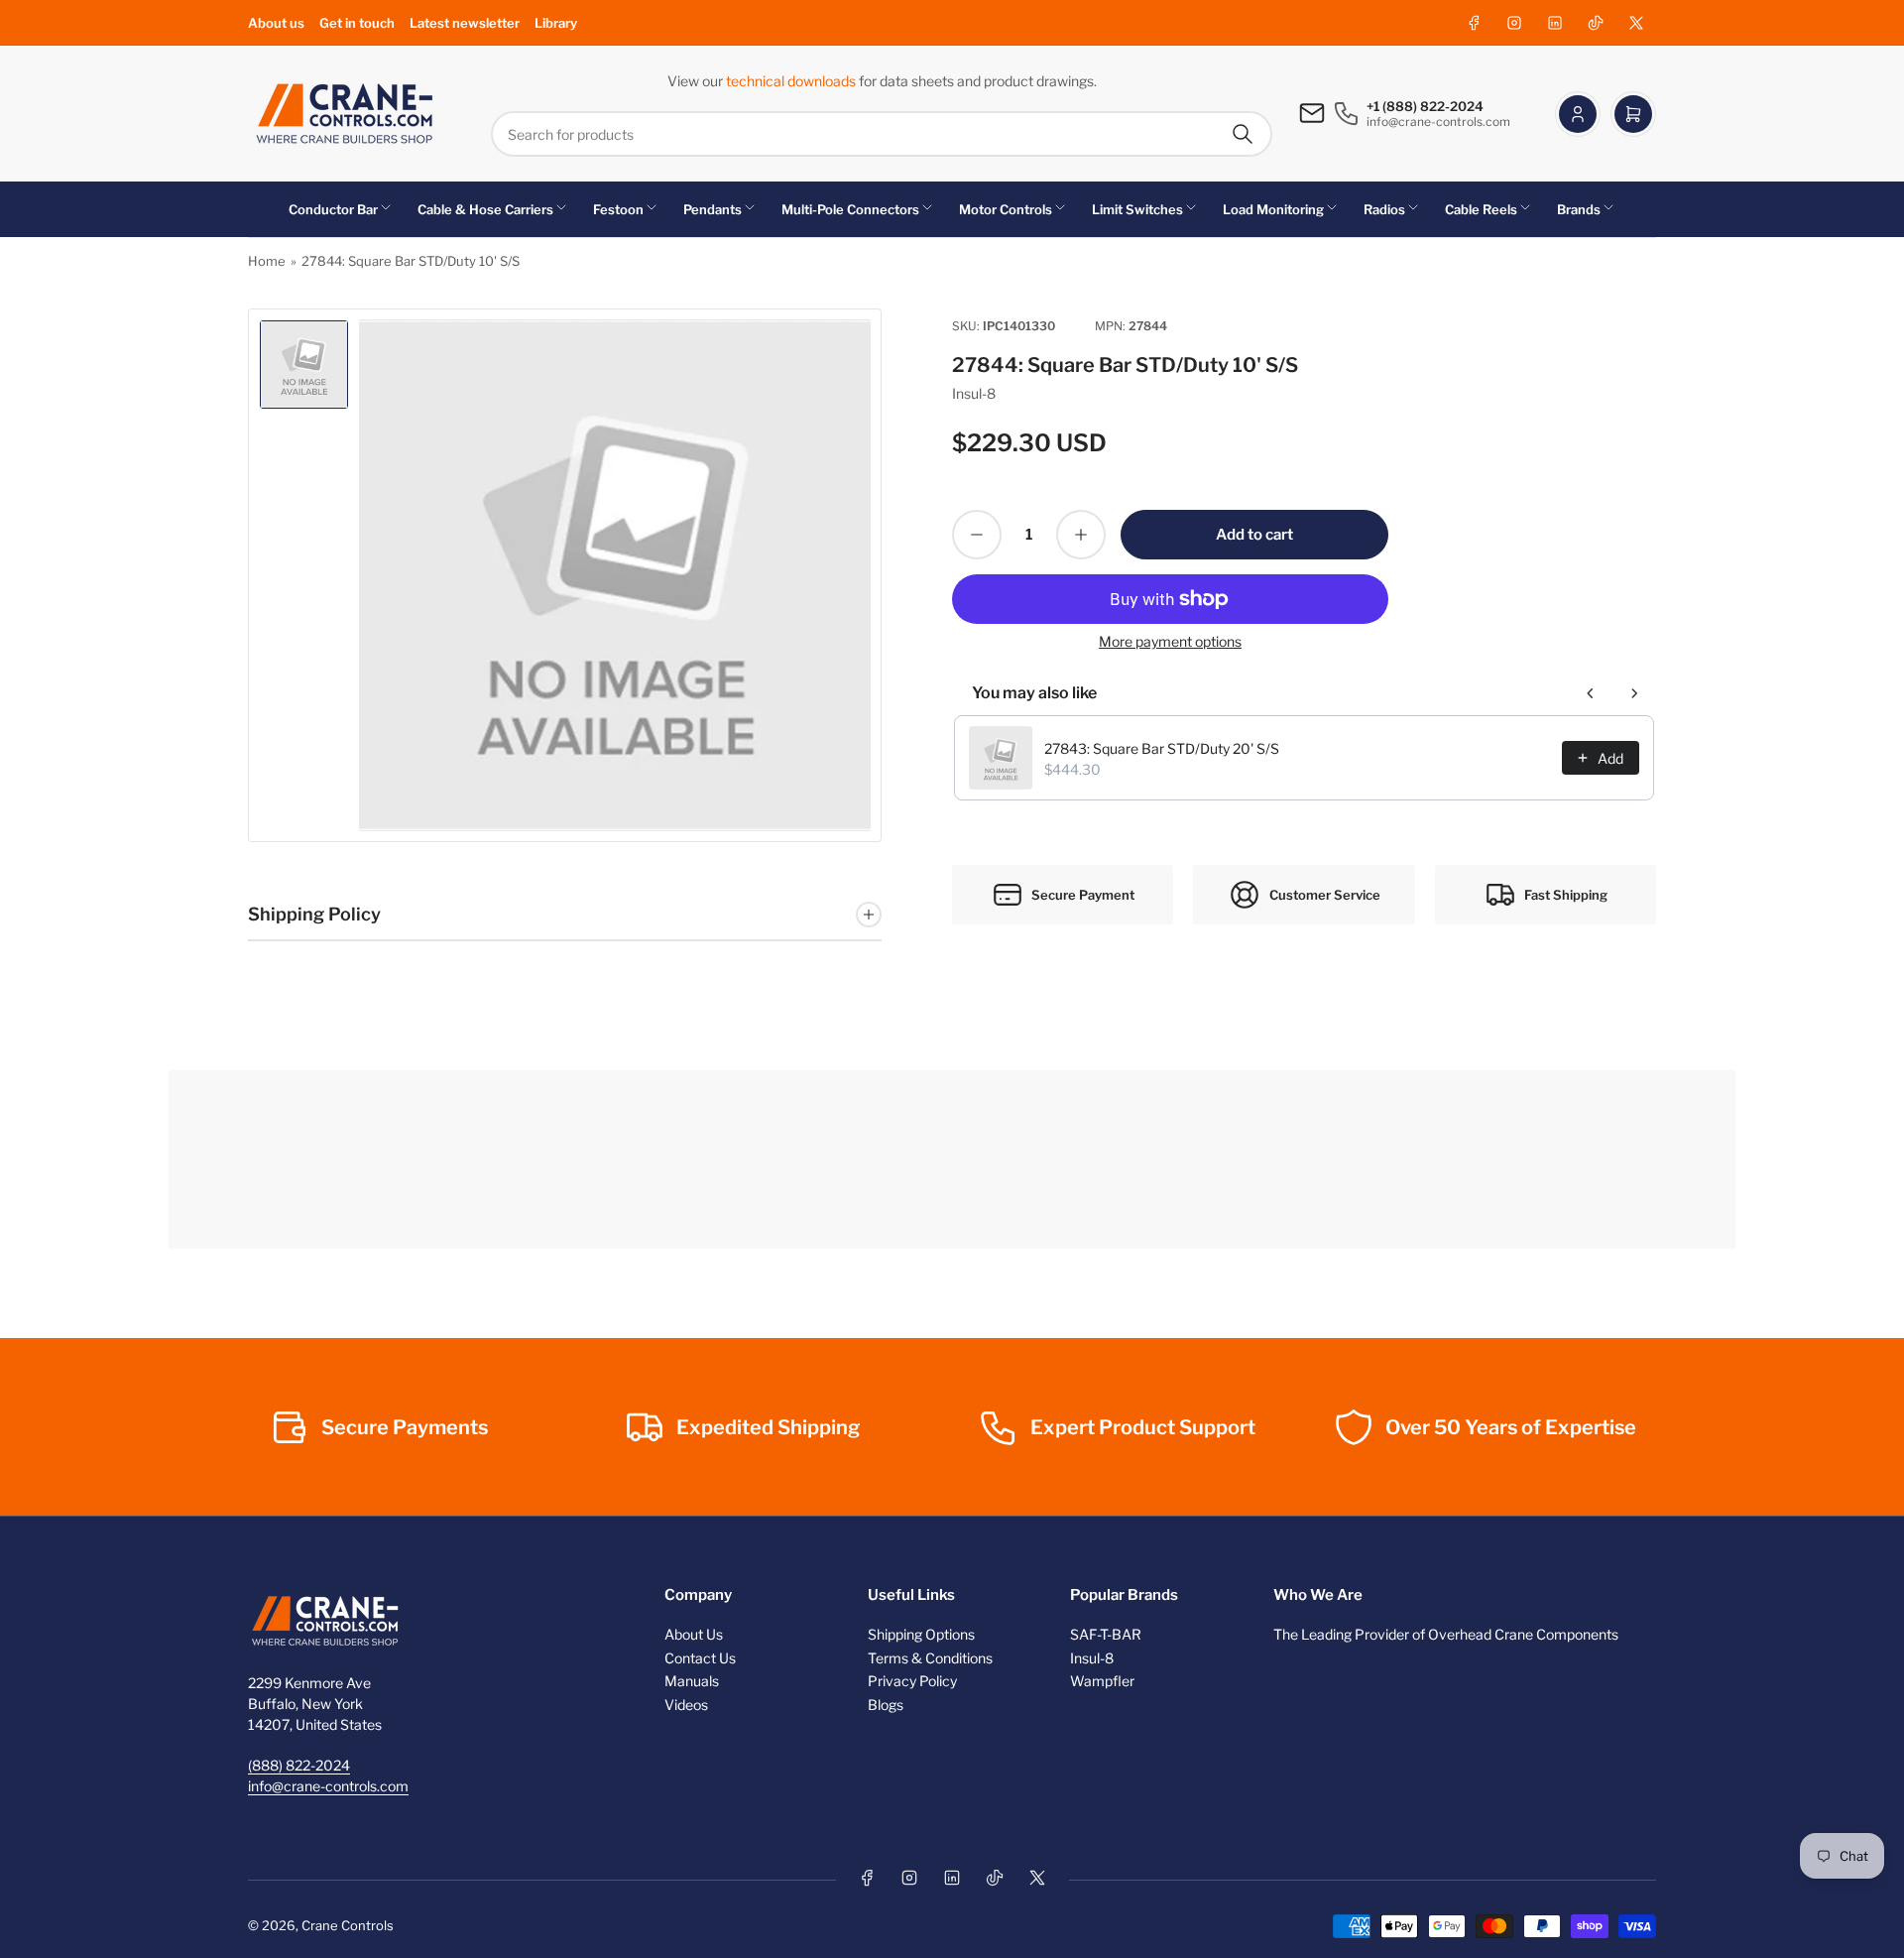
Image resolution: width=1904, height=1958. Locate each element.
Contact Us (700, 1658)
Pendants (713, 209)
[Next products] (1634, 693)
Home (267, 261)
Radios (1384, 209)
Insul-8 (974, 393)
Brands (1579, 209)
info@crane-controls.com (328, 1786)
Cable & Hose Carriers (485, 209)
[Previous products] (1591, 693)
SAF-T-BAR (1106, 1634)
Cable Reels (1481, 209)
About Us (694, 1634)
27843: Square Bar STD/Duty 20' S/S (1162, 748)
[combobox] (882, 134)
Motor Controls (1006, 209)
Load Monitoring (1273, 209)
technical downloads (792, 81)
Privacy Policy (912, 1681)
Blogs (886, 1705)
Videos (686, 1705)
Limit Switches (1137, 209)
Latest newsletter (465, 23)
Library (556, 23)
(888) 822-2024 (299, 1765)
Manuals (692, 1681)
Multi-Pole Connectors (850, 209)
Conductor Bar (333, 209)
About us (276, 23)
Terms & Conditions (930, 1658)
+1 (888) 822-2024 (1425, 106)
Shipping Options (921, 1634)
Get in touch (357, 23)
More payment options (1170, 641)
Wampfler (1102, 1681)
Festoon (618, 209)
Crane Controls (348, 1925)
